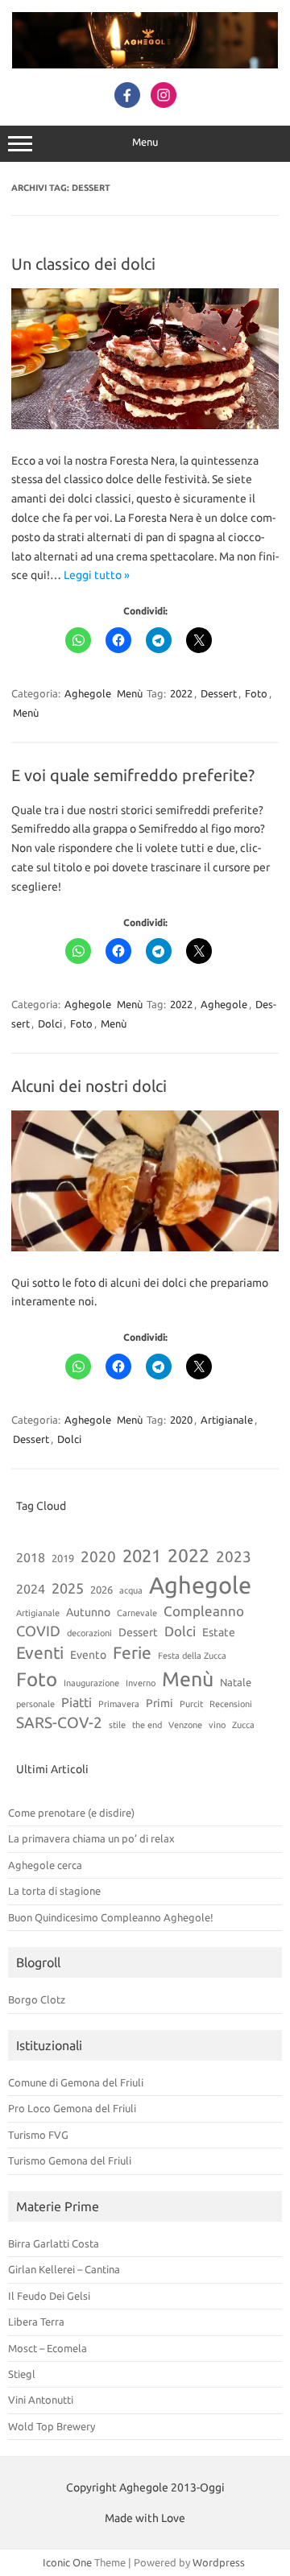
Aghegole (88, 693)
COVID (38, 1631)
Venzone (185, 1725)
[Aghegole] (145, 64)
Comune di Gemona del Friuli (76, 2082)
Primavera (119, 1704)
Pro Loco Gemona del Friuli (72, 2108)
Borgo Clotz (37, 1999)
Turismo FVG (38, 2135)
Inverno (141, 1683)
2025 (68, 1588)
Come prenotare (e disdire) (71, 1813)
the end (147, 1725)
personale (35, 1704)
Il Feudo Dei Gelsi (49, 2296)
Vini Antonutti (41, 2400)
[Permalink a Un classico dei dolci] (145, 425)
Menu (145, 142)
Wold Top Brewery (52, 2426)
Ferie (132, 1652)
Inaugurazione (91, 1683)
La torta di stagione (54, 1891)
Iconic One (67, 2562)
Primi (159, 1703)
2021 (142, 1556)
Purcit (191, 1704)
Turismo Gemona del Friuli (70, 2160)
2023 (234, 1557)
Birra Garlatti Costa (54, 2243)
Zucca (243, 1725)
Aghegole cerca (45, 1865)
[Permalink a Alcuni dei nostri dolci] (145, 1247)
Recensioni (231, 1704)
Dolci (50, 1023)
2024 (31, 1589)
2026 (101, 1590)
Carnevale (137, 1613)
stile (117, 1725)
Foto (256, 693)
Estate (219, 1632)
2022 (181, 693)
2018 (31, 1557)
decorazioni (89, 1633)
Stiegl (22, 2374)
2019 (63, 1558)
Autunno (88, 1612)
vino (217, 1725)
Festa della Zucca (192, 1656)
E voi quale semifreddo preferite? (133, 775)
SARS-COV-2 (59, 1722)
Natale (236, 1682)
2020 (181, 1420)
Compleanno (204, 1611)
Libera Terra (36, 2322)
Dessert (219, 693)
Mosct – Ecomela (48, 2348)
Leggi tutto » (97, 575)
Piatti (77, 1702)
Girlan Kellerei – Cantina (64, 2269)
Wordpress (219, 2562)
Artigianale (227, 1420)
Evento (88, 1655)
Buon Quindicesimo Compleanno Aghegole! (111, 1917)
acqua (131, 1590)
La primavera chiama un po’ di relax (91, 1838)
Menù (130, 693)
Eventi (40, 1652)
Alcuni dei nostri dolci (89, 1086)
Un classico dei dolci (83, 264)
